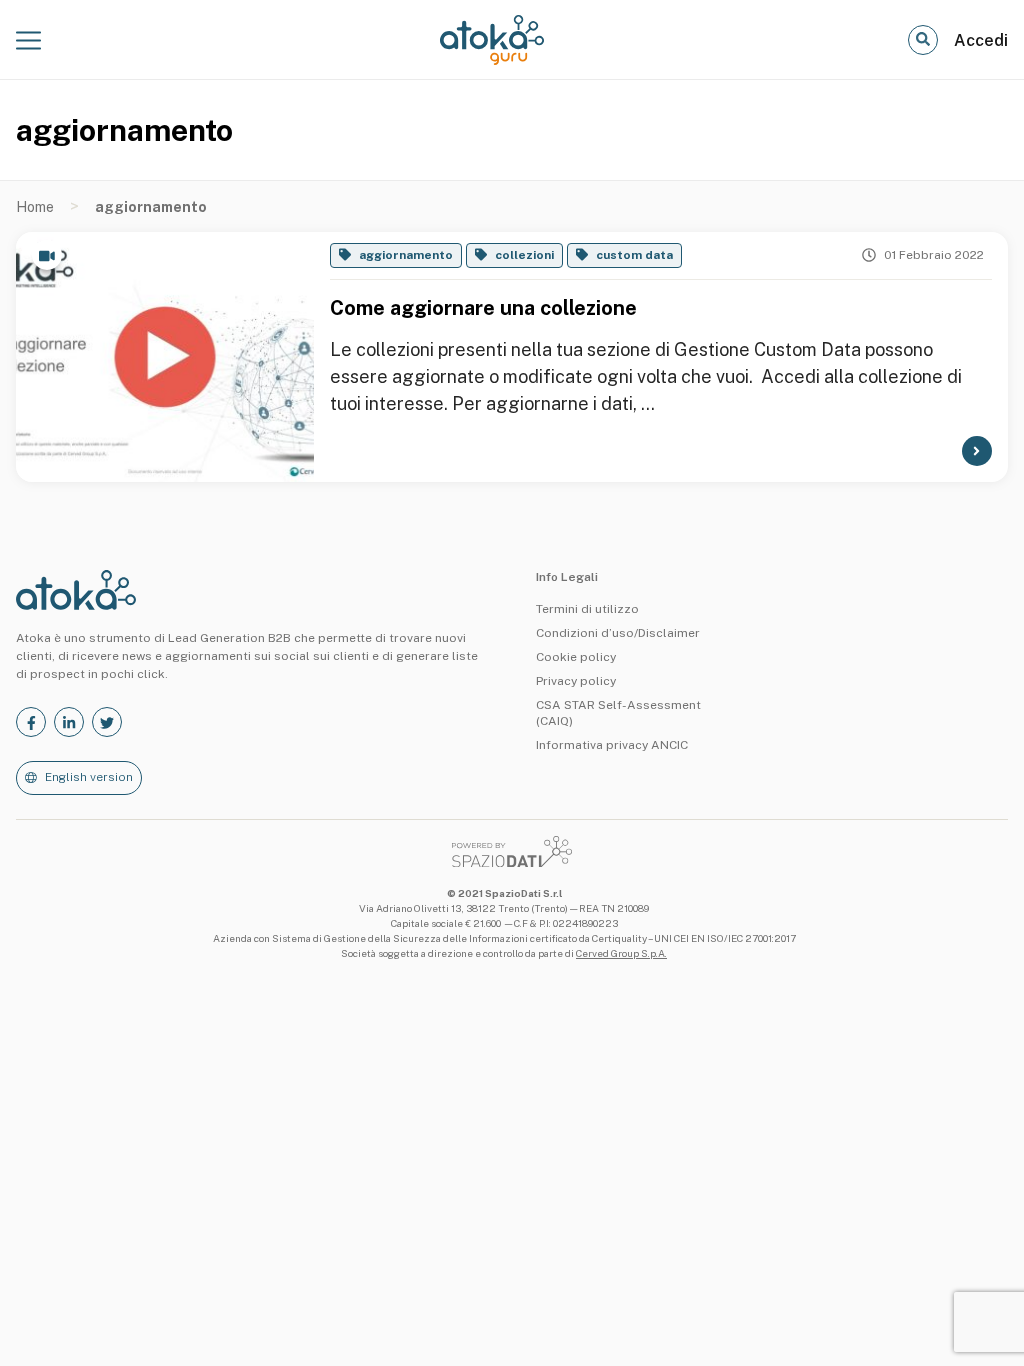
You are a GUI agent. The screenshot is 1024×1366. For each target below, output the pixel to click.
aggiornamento (406, 255)
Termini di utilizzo (587, 609)
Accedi (981, 40)
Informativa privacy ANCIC (612, 745)
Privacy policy (576, 681)
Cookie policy (576, 657)
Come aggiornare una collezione (483, 308)
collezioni (524, 255)
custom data (634, 255)
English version (89, 777)
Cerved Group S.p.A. (621, 953)
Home (35, 207)
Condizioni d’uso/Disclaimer (618, 633)
